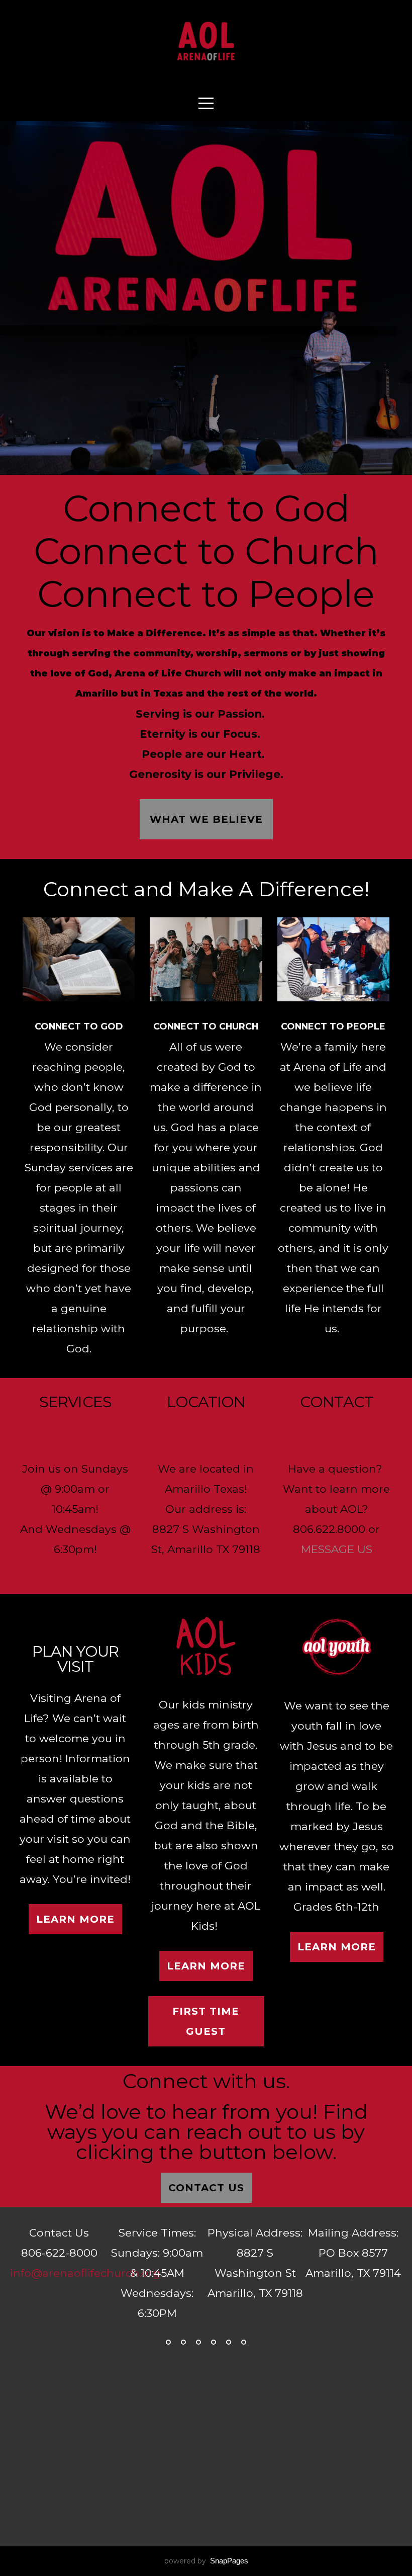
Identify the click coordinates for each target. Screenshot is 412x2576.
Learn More (75, 1919)
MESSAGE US (337, 1549)
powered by (206, 2561)
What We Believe (206, 819)
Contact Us (206, 2188)
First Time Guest (206, 2021)
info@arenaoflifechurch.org (85, 2273)
